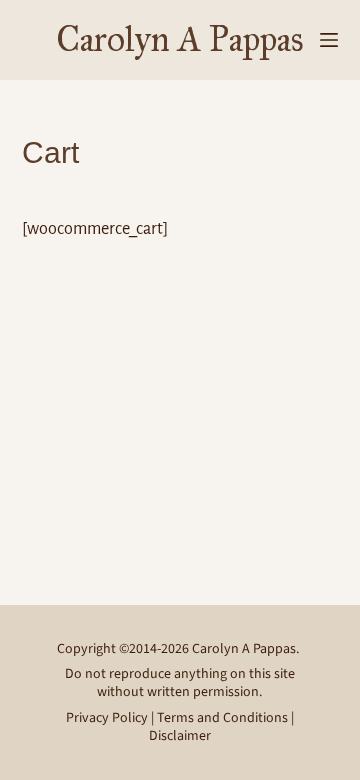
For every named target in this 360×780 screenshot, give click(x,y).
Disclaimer (180, 736)
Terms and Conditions (222, 718)
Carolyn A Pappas (180, 39)
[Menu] (329, 40)
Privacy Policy (107, 718)
